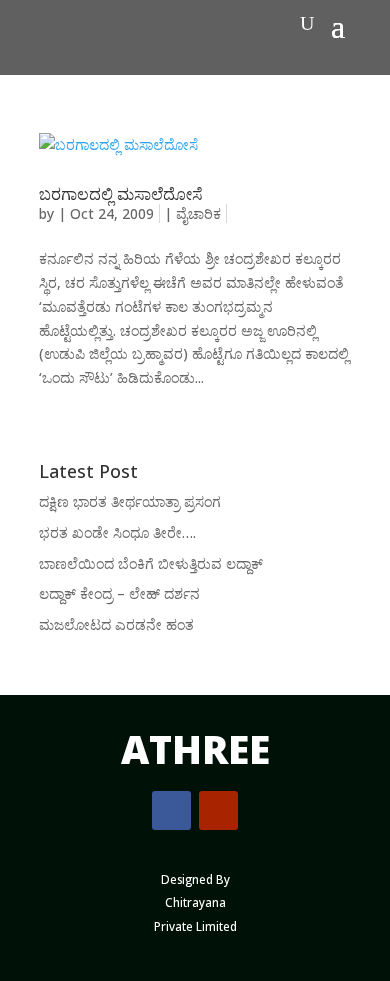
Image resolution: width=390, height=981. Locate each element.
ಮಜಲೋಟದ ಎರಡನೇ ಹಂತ (116, 624)
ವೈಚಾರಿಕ (198, 213)
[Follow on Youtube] (218, 810)
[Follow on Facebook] (171, 810)
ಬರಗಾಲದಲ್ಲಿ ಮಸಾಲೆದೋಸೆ (121, 194)
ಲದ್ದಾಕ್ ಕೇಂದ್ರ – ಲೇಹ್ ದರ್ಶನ (119, 593)
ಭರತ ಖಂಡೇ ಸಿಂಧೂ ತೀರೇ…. (117, 532)
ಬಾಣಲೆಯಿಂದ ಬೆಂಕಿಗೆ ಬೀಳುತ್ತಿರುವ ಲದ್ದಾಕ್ (151, 563)
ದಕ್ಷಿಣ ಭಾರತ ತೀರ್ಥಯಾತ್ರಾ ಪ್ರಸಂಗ (130, 501)
